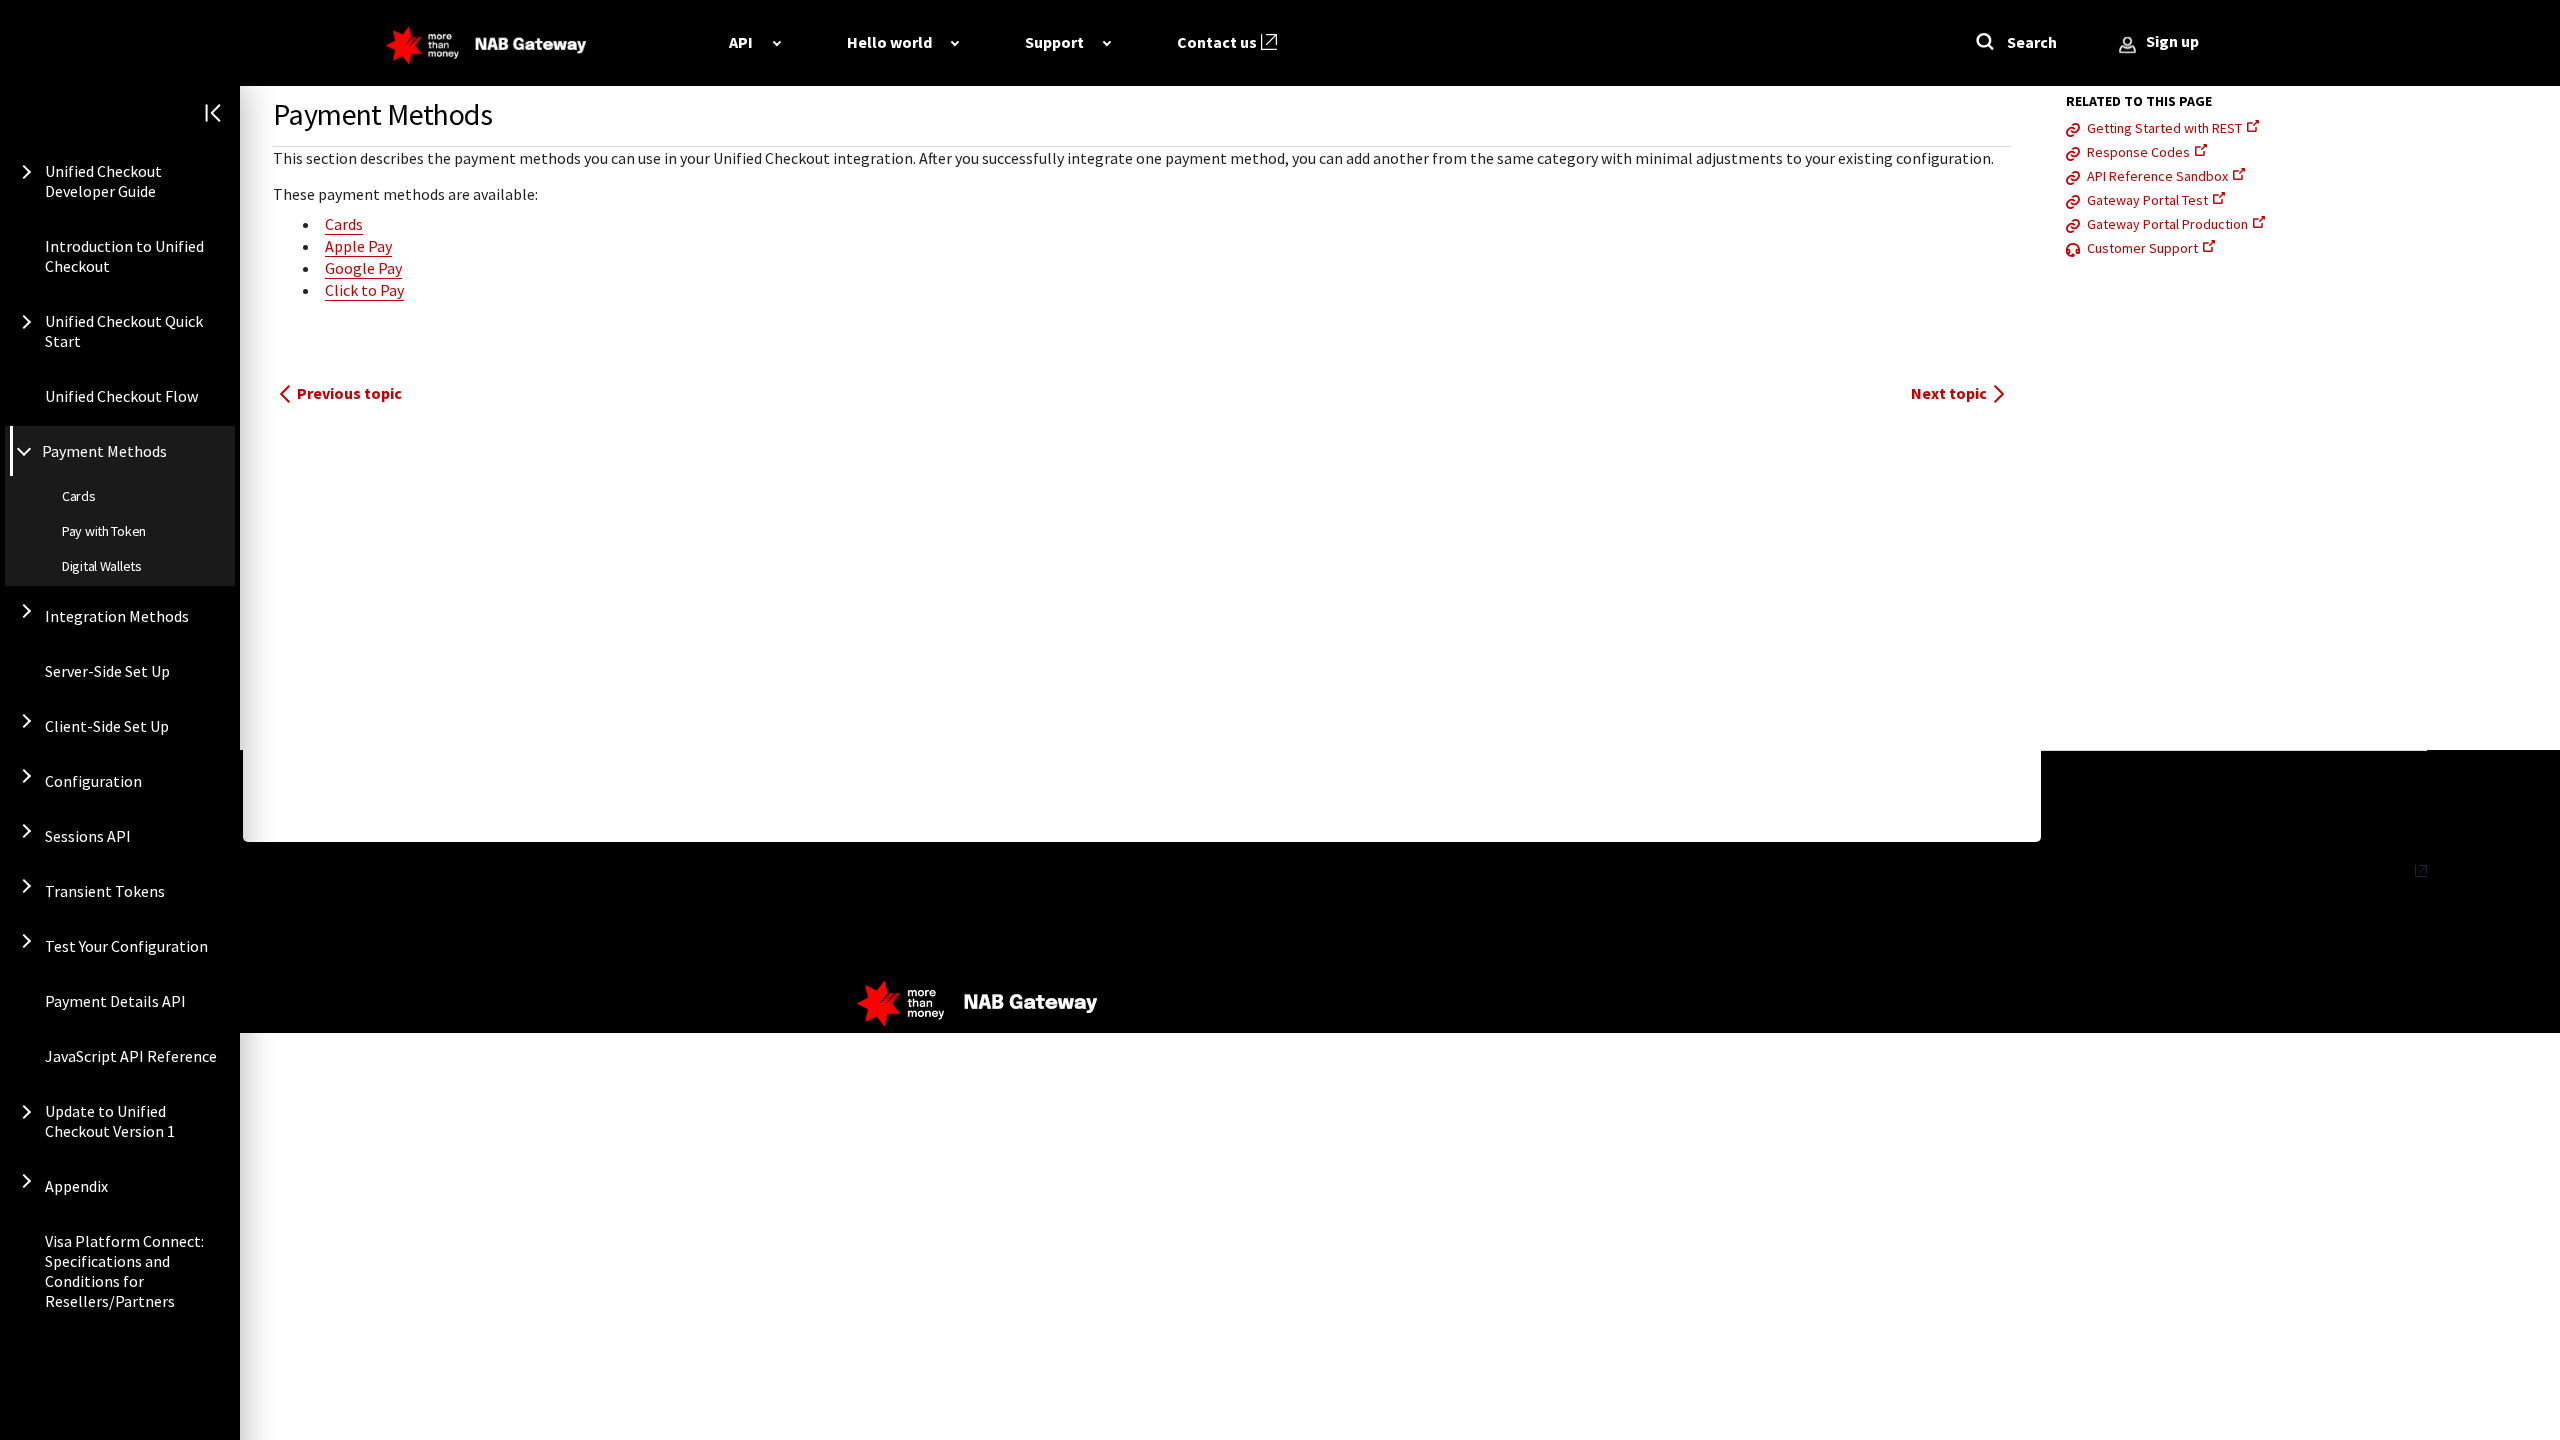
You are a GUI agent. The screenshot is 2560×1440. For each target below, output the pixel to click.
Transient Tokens (105, 891)
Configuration (93, 781)
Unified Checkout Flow (121, 396)
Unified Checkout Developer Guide (103, 181)
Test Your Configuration (126, 946)
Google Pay (363, 268)
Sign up (2172, 41)
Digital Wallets (102, 566)
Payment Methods (104, 451)
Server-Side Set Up (107, 671)
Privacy (2387, 871)
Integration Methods (117, 616)
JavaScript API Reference (131, 1056)
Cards (79, 496)
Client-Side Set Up (107, 726)
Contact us (1217, 42)
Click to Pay (364, 290)
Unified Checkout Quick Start (124, 331)
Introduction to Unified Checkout (124, 256)
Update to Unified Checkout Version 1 (110, 1121)
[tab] (754, 42)
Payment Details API (115, 1001)
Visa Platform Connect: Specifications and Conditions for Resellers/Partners (124, 1271)
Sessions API (88, 836)
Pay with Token (104, 531)
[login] (2127, 45)
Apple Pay (358, 246)
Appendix (76, 1186)
